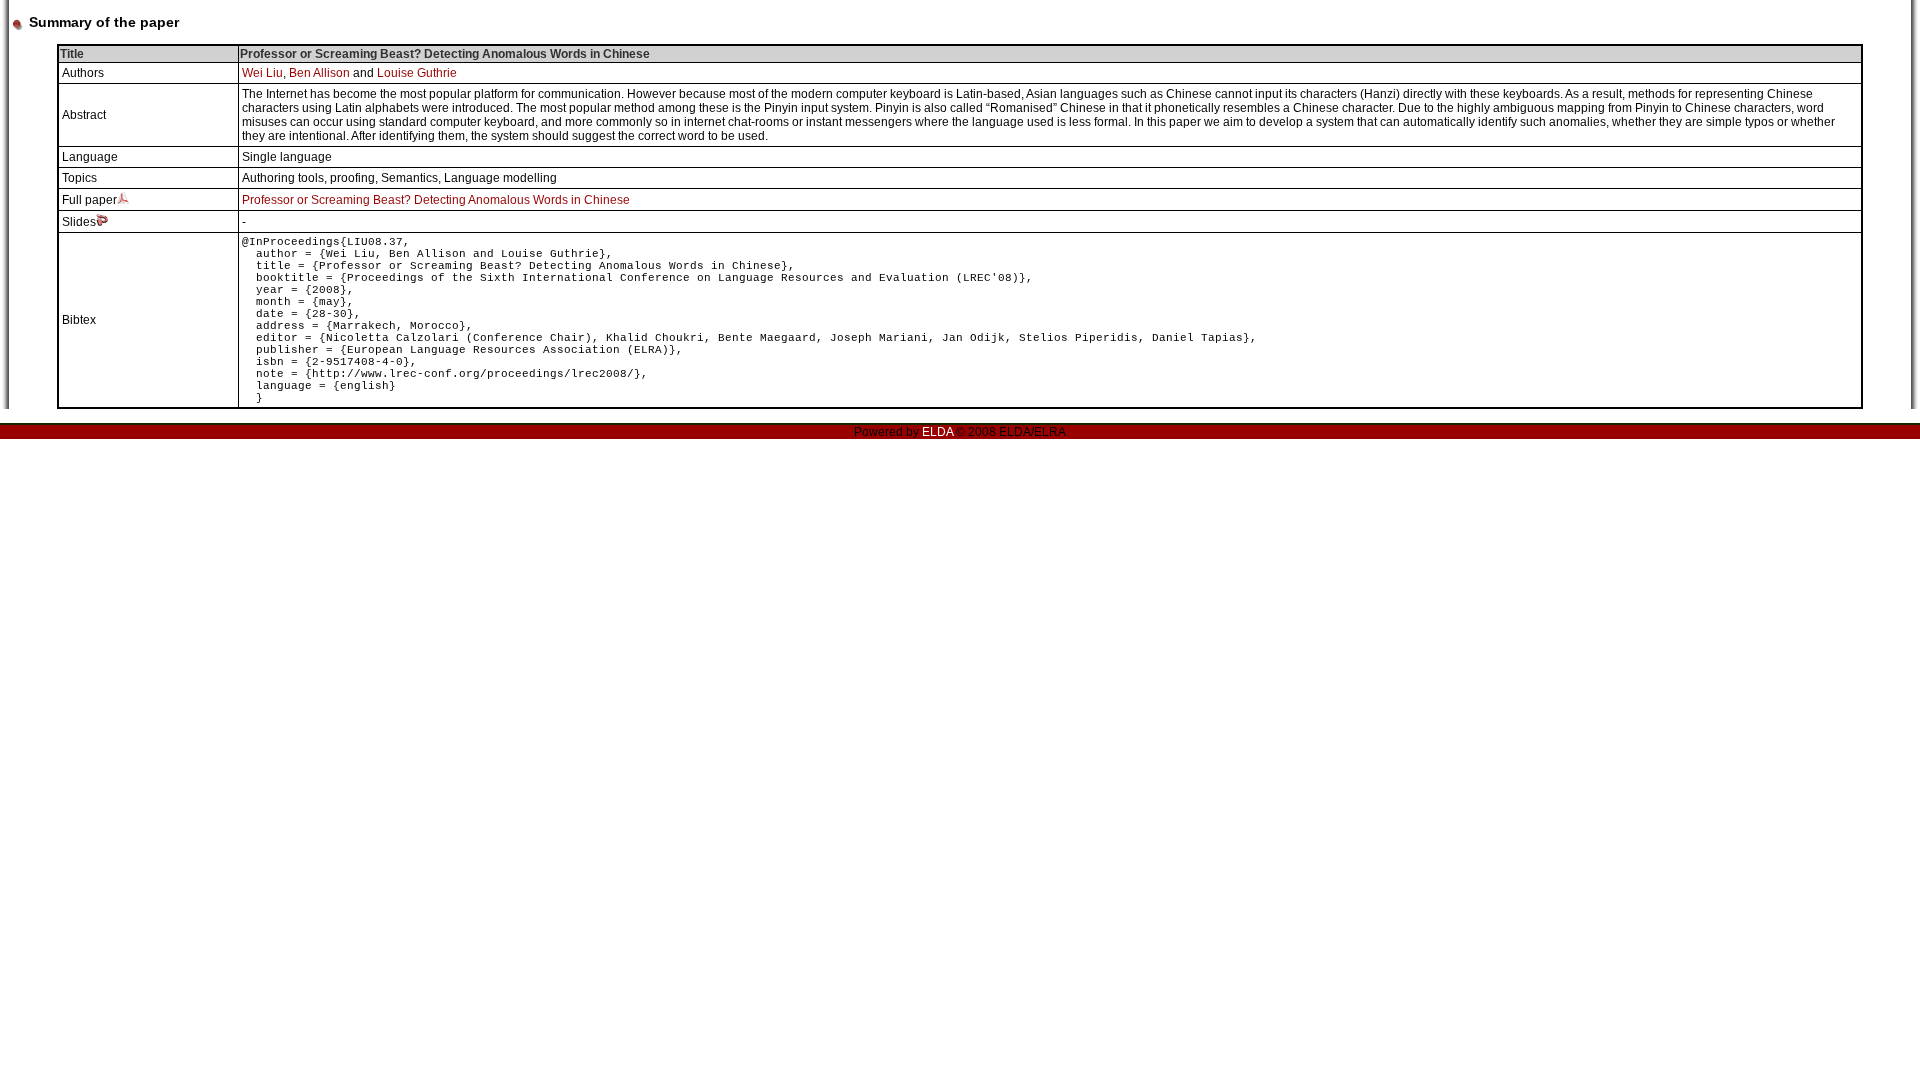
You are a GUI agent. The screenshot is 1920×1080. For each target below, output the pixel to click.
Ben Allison (319, 73)
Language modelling (500, 178)
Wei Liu (262, 73)
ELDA (937, 432)
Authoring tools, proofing (308, 178)
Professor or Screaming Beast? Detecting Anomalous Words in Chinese (436, 200)
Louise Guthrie (417, 73)
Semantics (409, 178)
